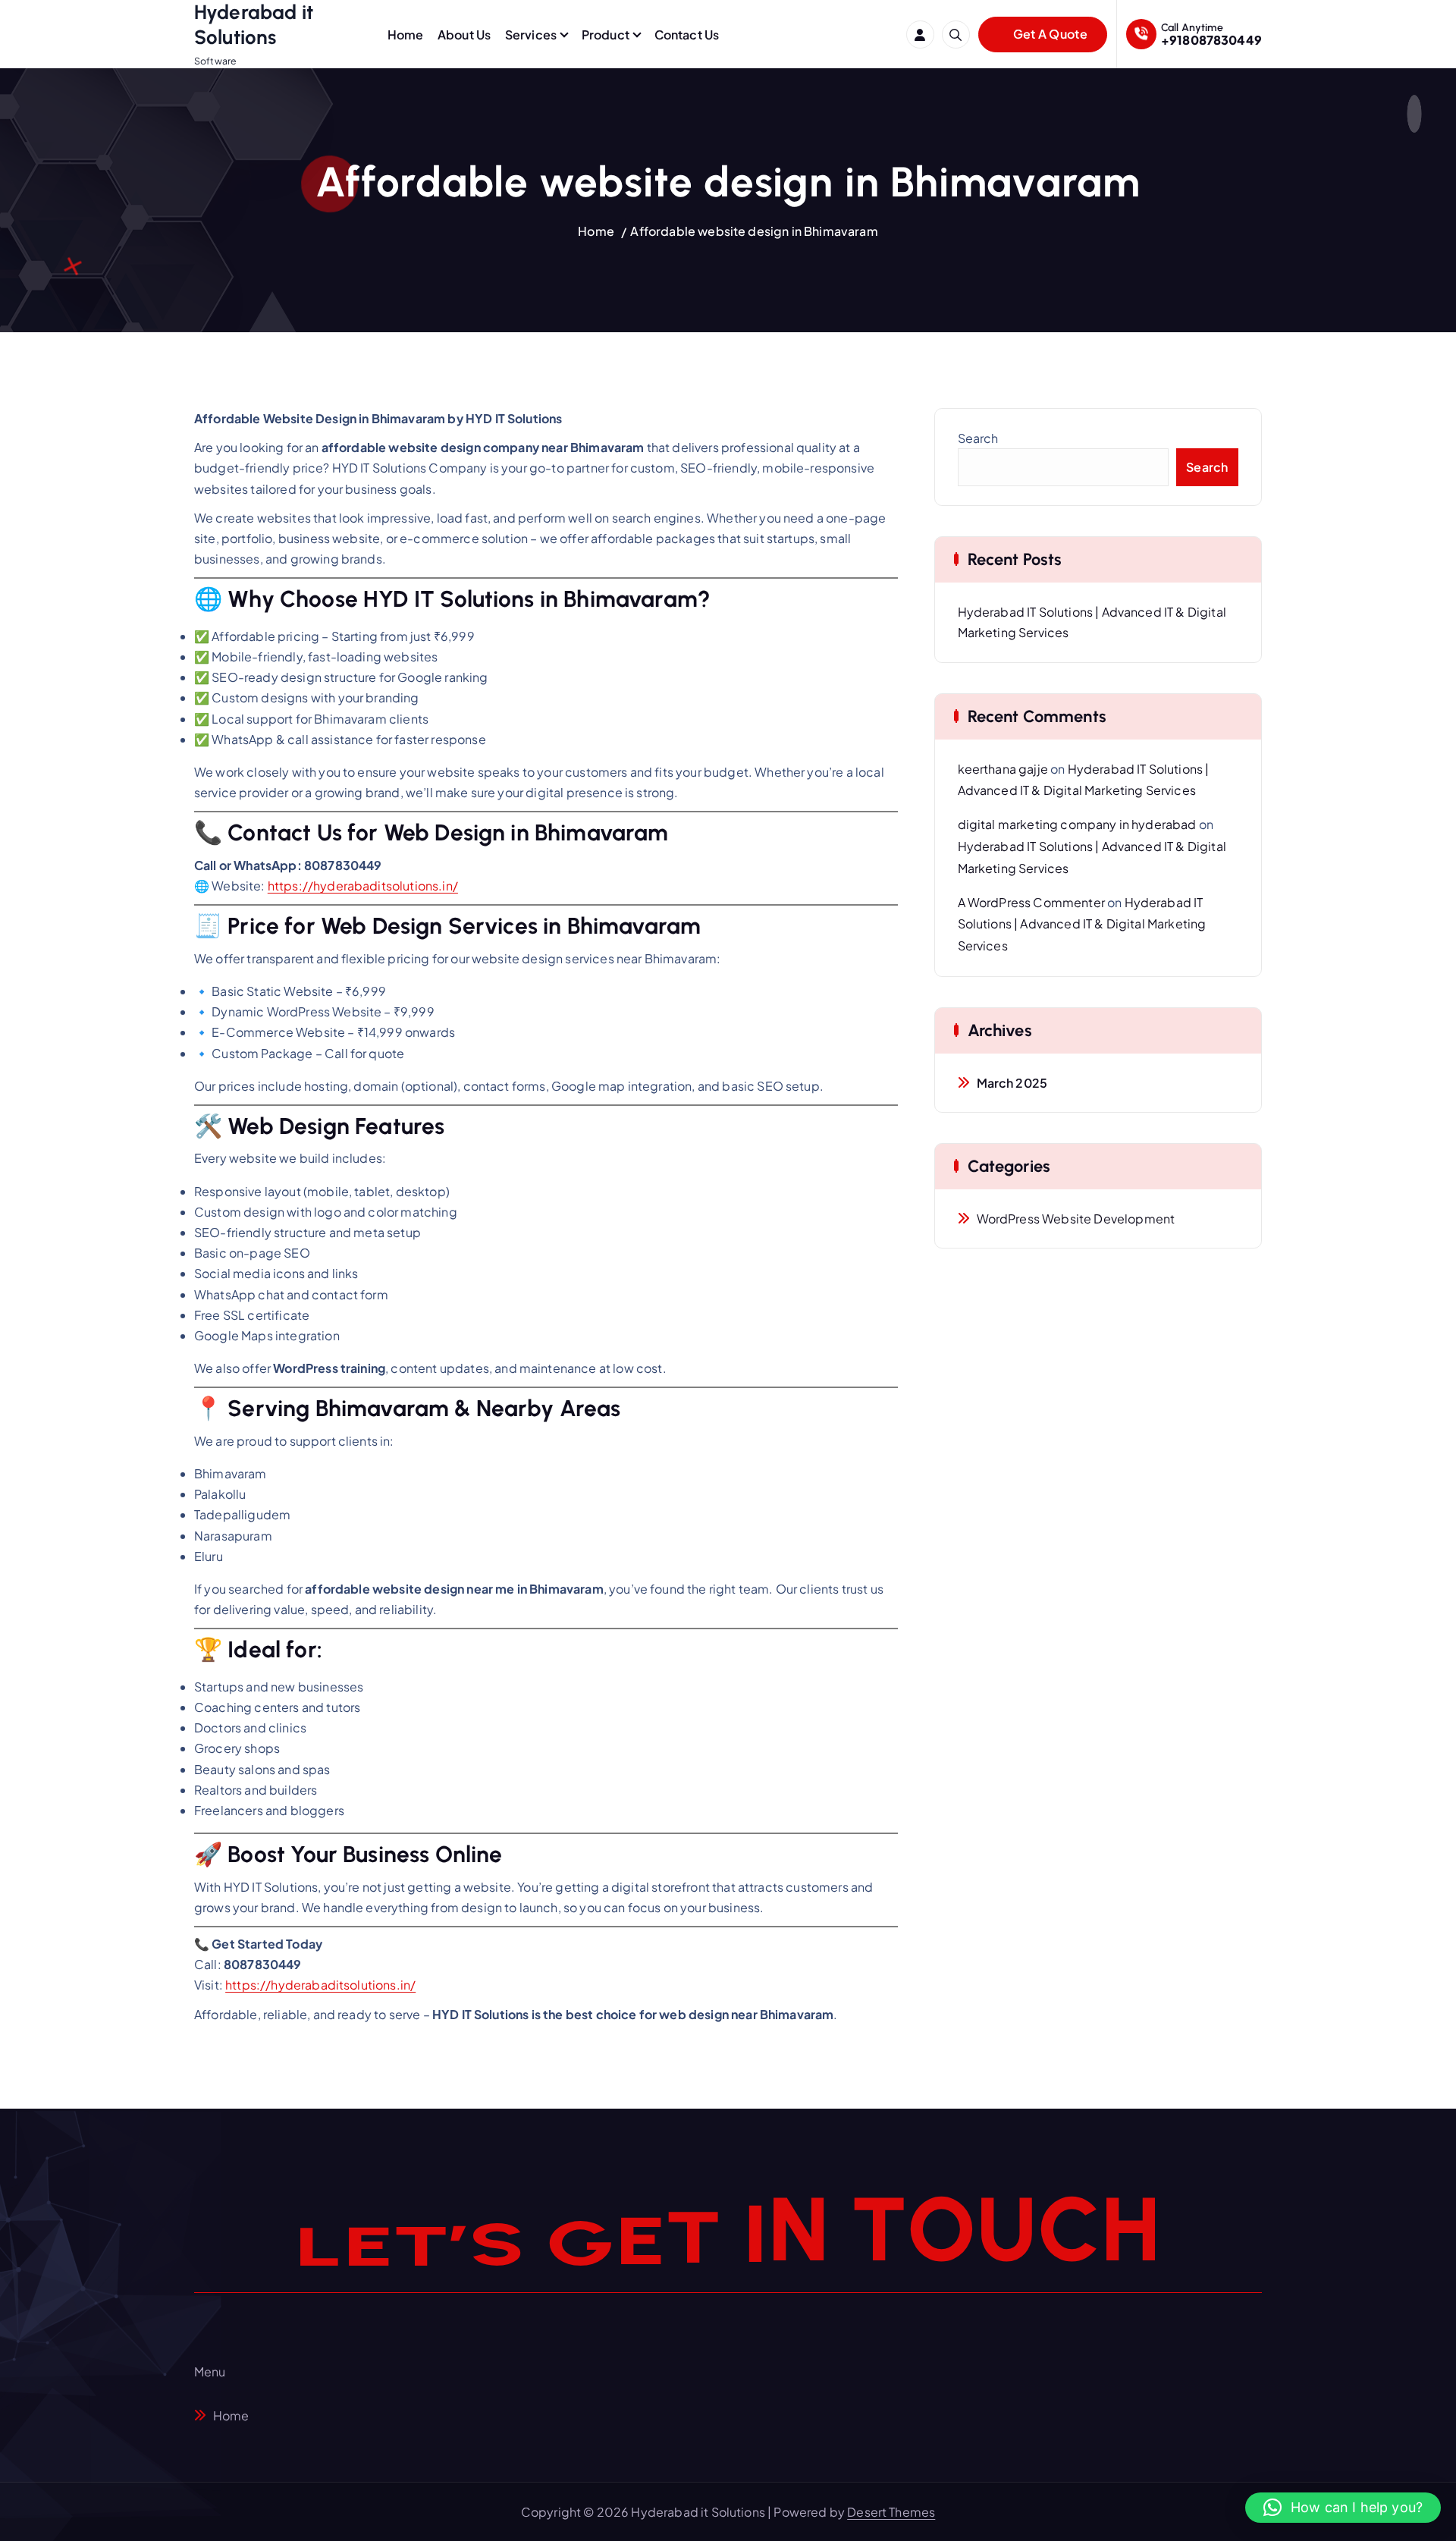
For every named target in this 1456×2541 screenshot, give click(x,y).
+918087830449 (1211, 40)
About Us (464, 35)
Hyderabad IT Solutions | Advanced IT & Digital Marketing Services (1082, 924)
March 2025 (1012, 1083)
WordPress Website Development (1076, 1219)
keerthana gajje (1003, 769)
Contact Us (687, 35)
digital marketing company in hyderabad (1077, 824)
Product (606, 35)
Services (531, 35)
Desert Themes (891, 2512)
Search (978, 438)
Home (406, 35)
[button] (1343, 2508)
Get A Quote (1049, 34)
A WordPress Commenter (1031, 902)
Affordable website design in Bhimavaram (754, 231)
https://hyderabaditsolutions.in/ (363, 886)
